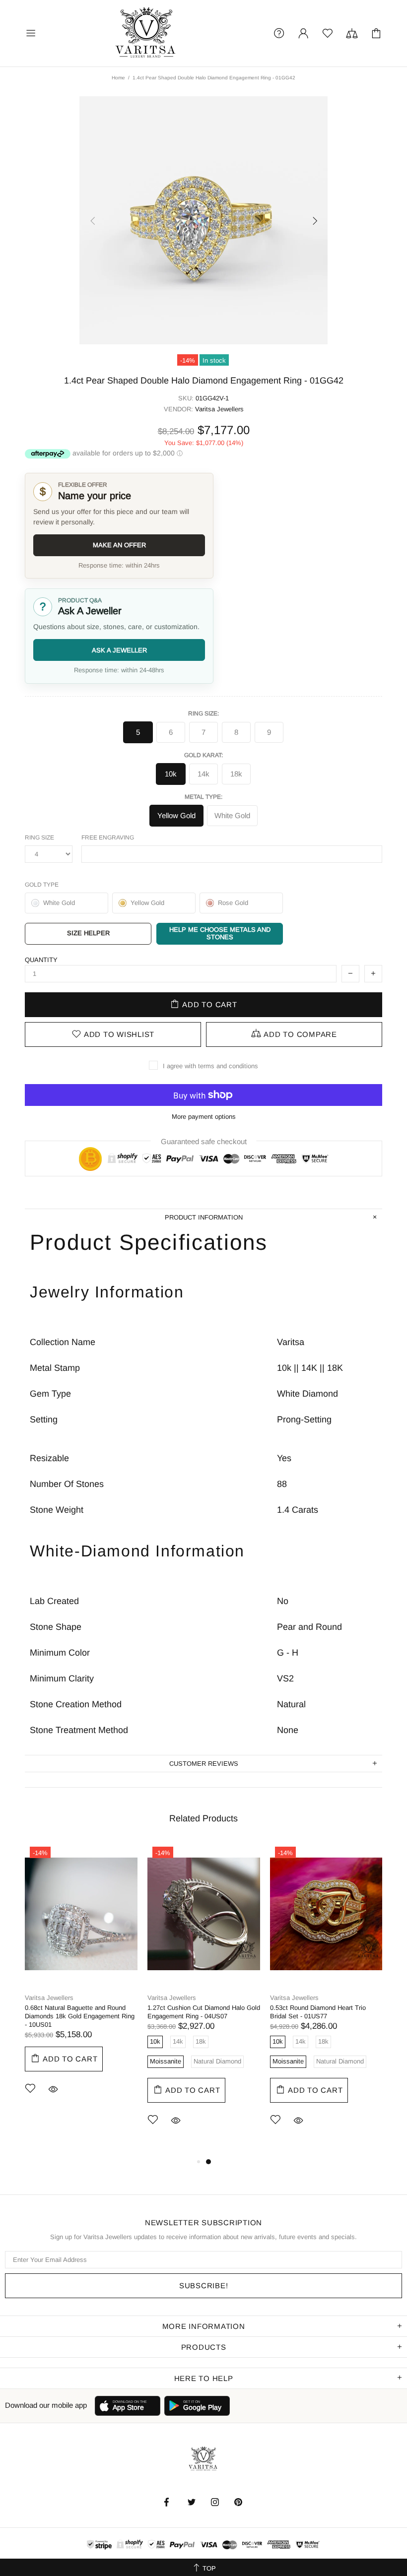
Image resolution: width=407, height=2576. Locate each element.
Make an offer (119, 545)
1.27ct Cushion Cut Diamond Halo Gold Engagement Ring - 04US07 (204, 2012)
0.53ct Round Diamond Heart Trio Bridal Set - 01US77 (318, 2012)
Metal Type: (203, 797)
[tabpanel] (81, 1983)
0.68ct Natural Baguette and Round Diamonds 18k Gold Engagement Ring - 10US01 (80, 2016)
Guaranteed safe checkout (204, 1141)
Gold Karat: (203, 755)
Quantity (41, 960)
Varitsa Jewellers (146, 33)
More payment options (204, 1117)
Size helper (88, 933)
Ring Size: (203, 713)
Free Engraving (108, 837)
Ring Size (39, 837)
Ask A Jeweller (119, 650)
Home (118, 78)
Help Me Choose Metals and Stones (220, 933)
